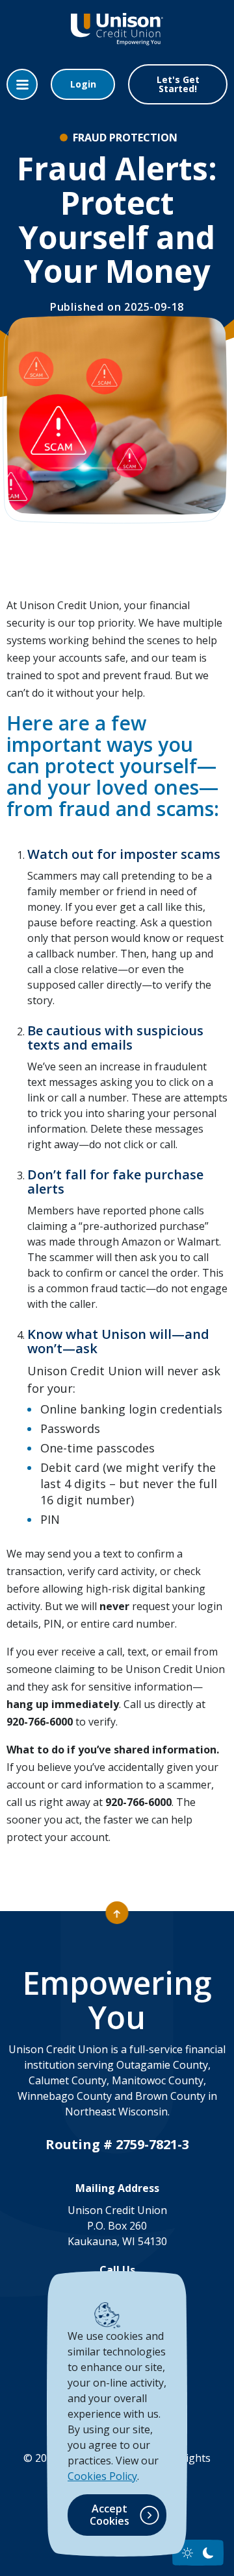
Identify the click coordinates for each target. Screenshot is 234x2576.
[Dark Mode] (208, 2553)
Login (83, 84)
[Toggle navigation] (22, 84)
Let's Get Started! (178, 84)
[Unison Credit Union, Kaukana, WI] (117, 39)
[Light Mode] (188, 2553)
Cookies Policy (102, 2476)
